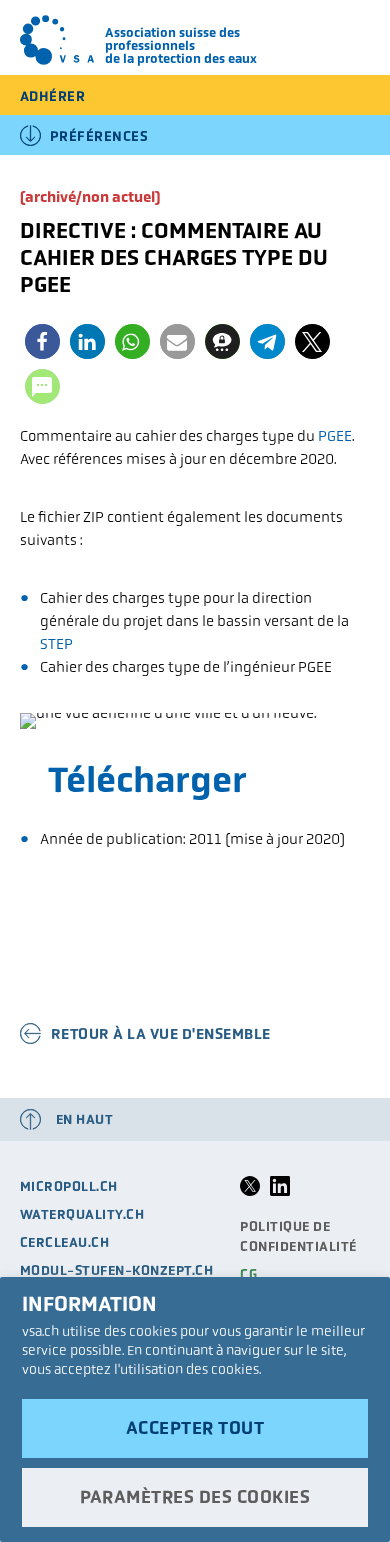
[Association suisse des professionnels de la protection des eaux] (57, 40)
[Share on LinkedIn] (280, 1191)
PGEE (335, 435)
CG (248, 1274)
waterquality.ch (82, 1214)
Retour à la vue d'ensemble (161, 1033)
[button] (42, 341)
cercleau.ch (65, 1242)
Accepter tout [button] (195, 1428)
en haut (85, 1119)
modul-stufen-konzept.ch (117, 1270)
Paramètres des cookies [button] (195, 1497)
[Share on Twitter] (250, 1191)
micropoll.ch (69, 1186)
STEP (56, 643)
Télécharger (147, 780)
